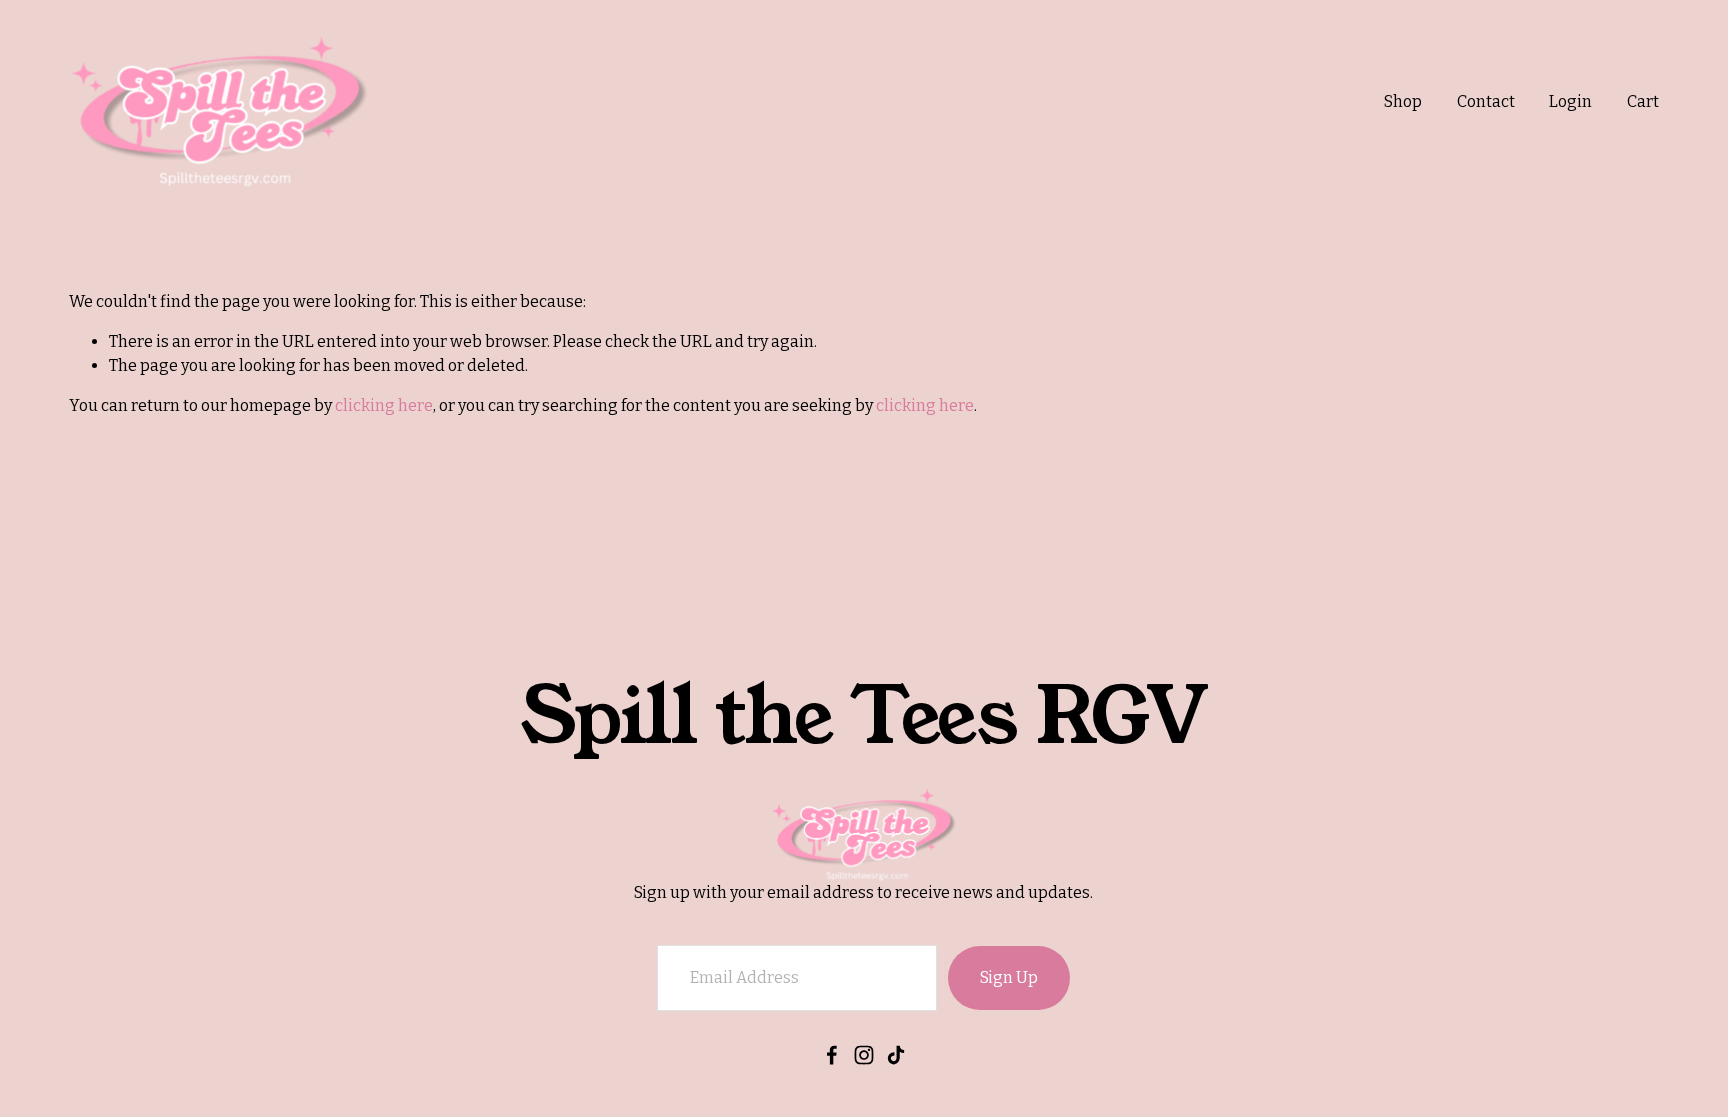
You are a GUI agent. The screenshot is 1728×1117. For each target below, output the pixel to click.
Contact (1486, 101)
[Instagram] (864, 1055)
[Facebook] (832, 1055)
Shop (1403, 101)
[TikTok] (896, 1055)
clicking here (384, 405)
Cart (1643, 101)
